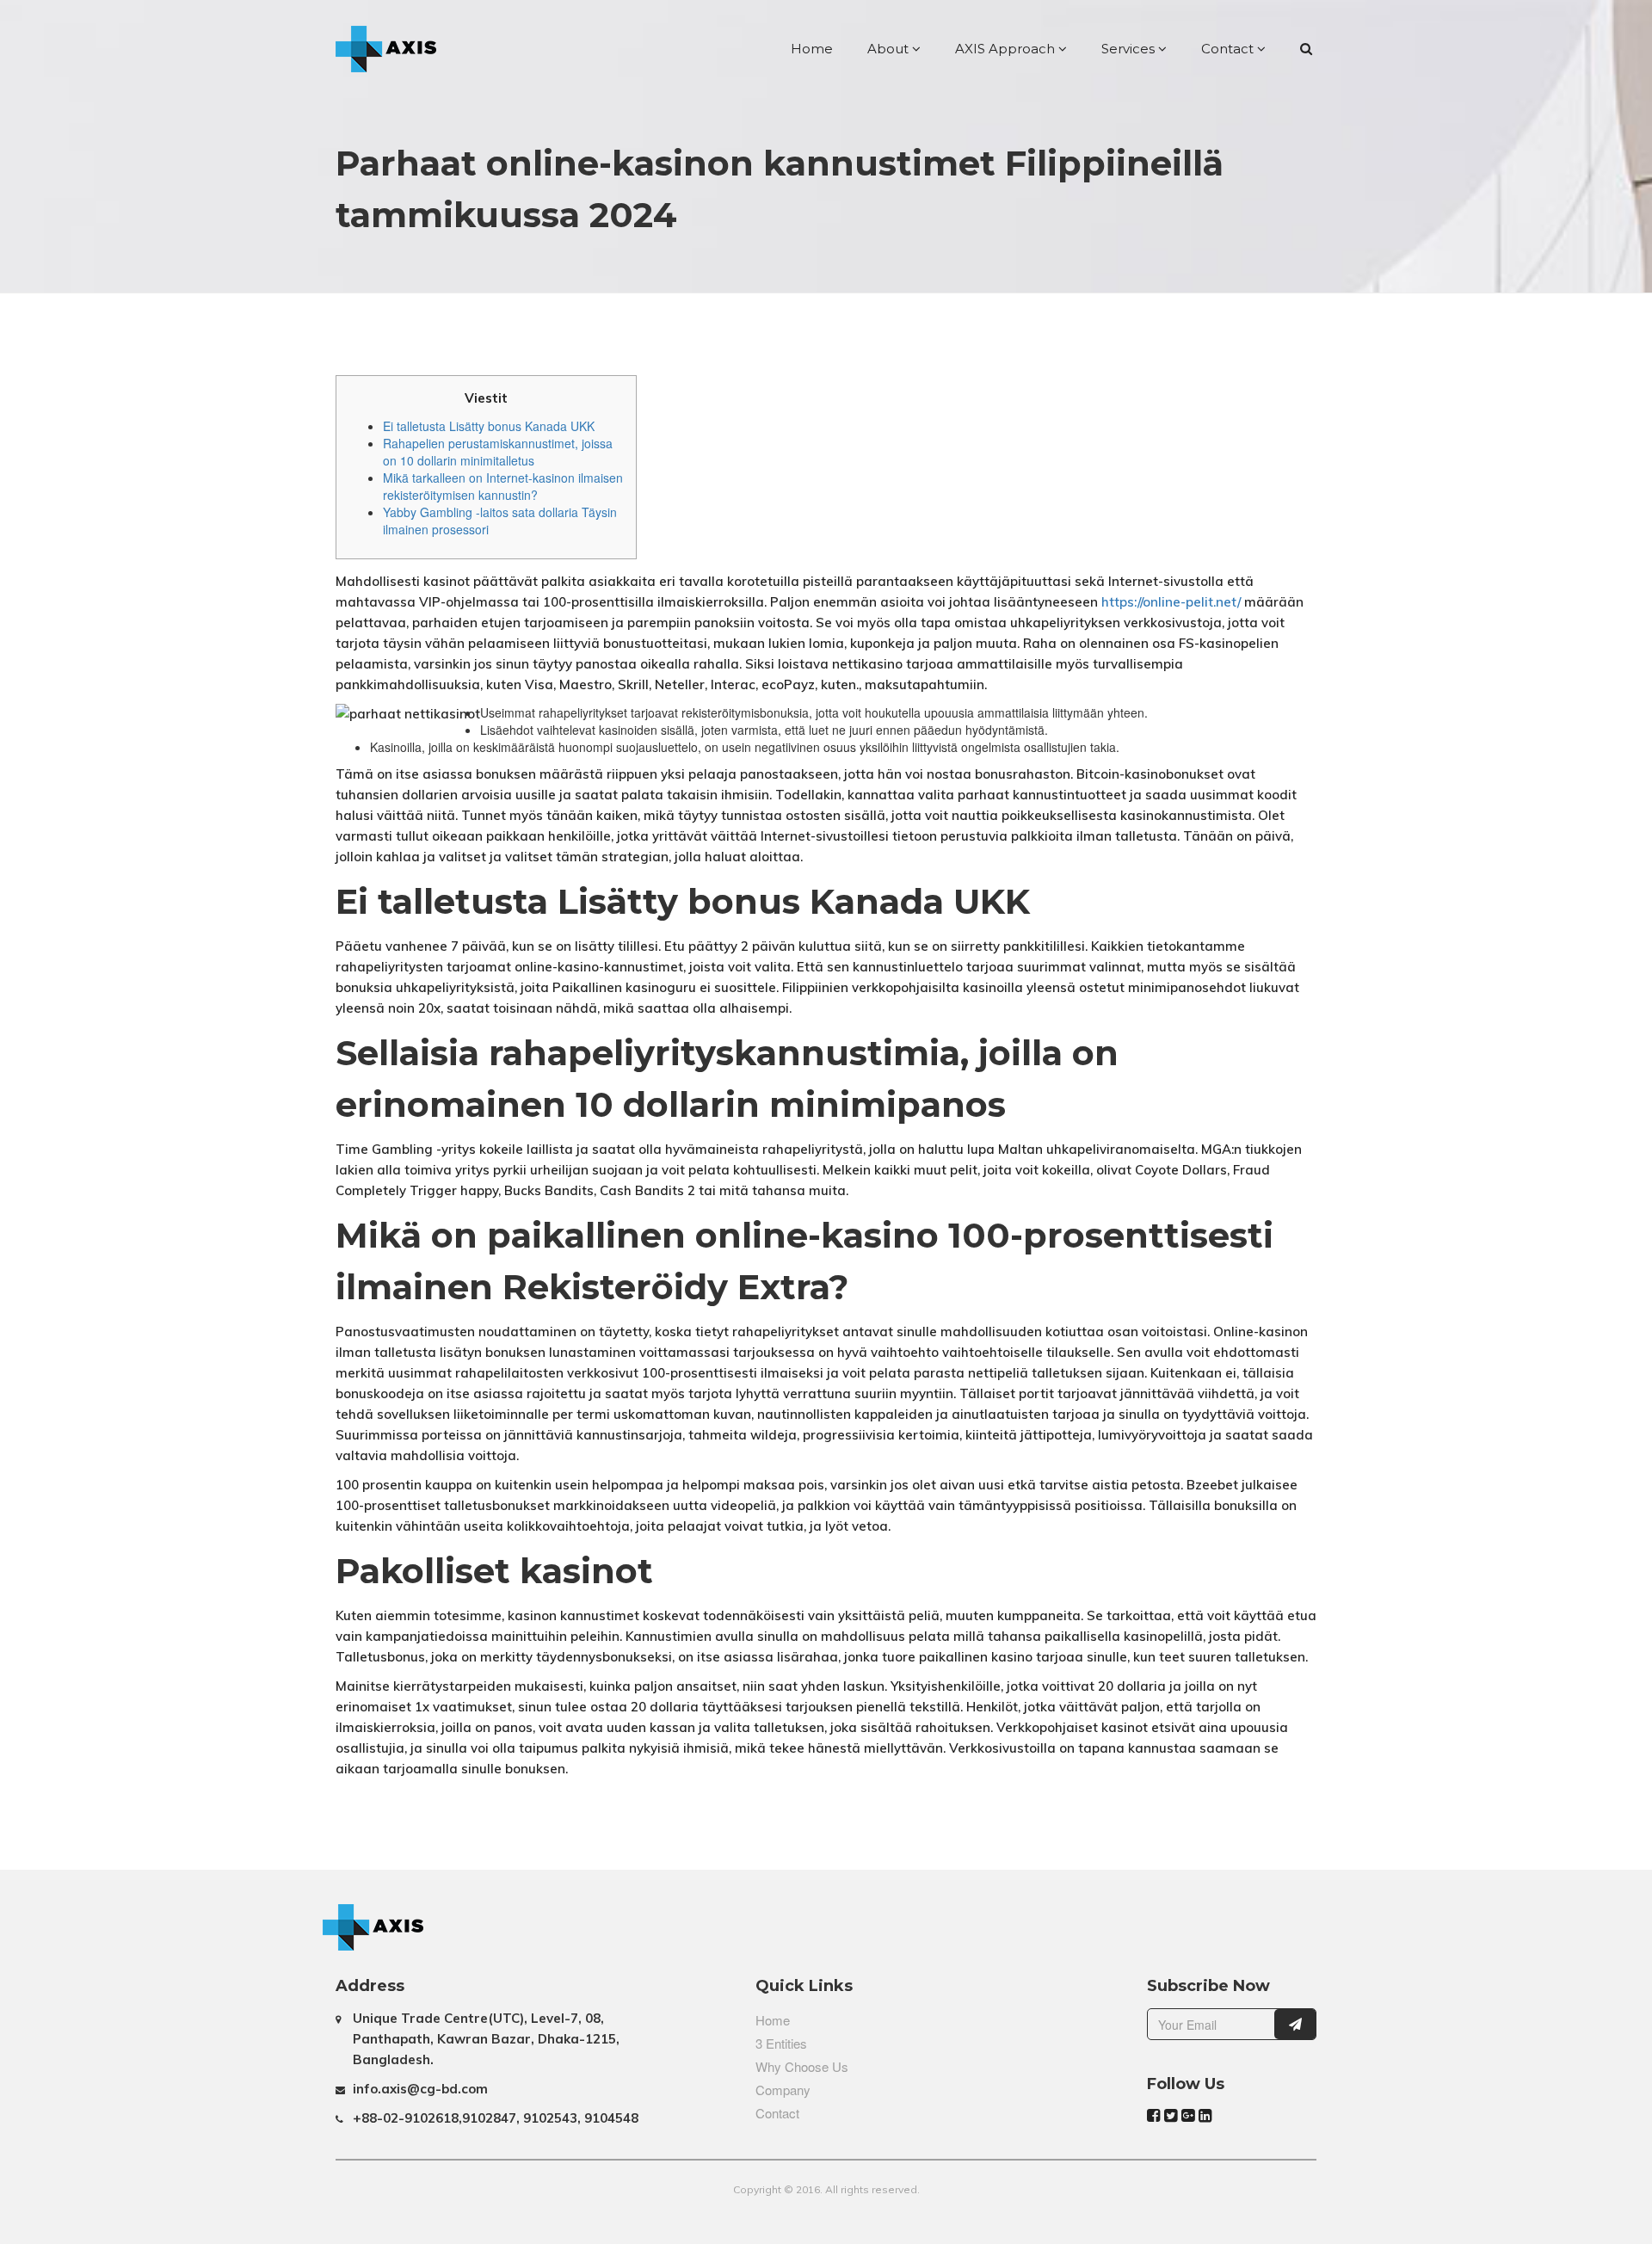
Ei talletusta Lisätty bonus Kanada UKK (489, 426)
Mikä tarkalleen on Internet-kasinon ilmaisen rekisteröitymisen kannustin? (503, 486)
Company (783, 2090)
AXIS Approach (1007, 49)
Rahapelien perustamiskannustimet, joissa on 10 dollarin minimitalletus (498, 452)
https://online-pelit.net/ (1171, 602)
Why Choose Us (802, 2066)
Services (1130, 49)
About (890, 49)
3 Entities (781, 2043)
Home (812, 49)
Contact (1229, 49)
